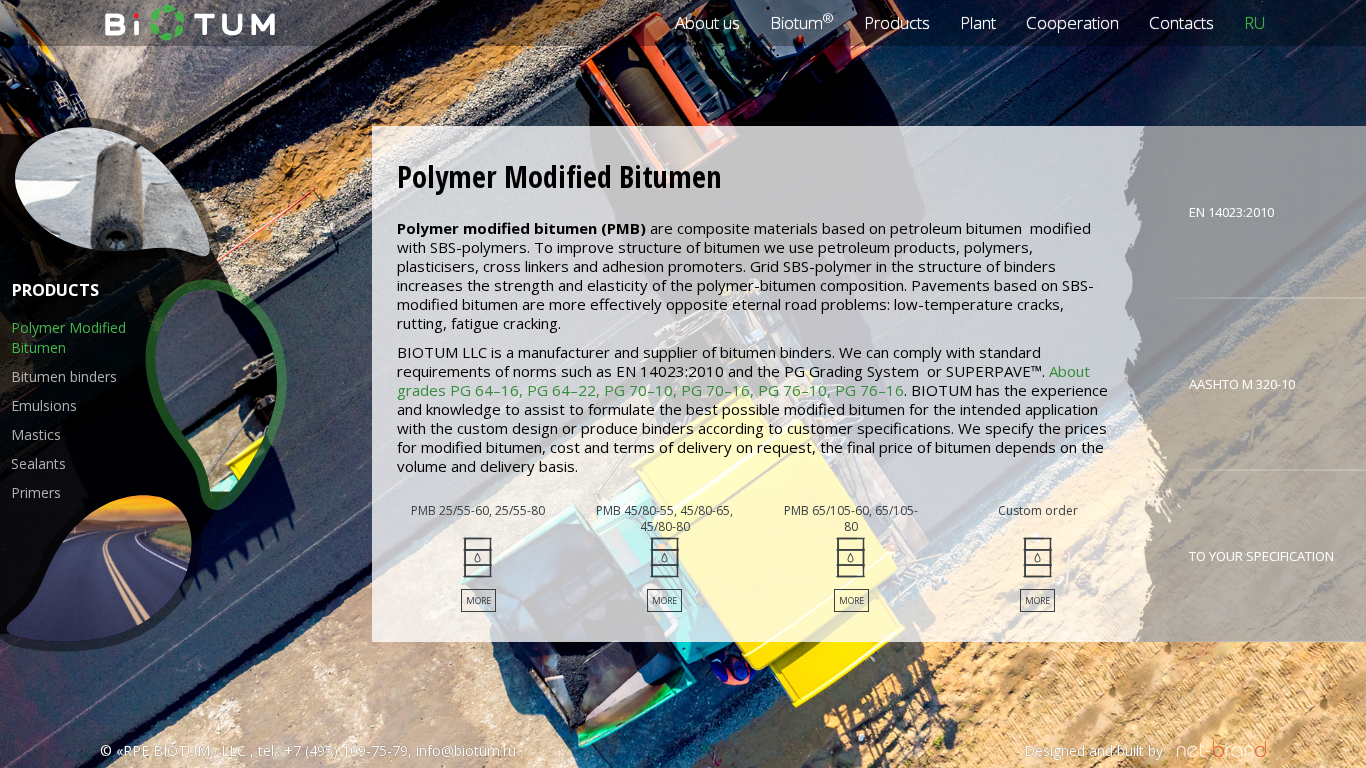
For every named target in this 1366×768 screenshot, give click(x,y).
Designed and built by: (1095, 750)
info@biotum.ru (466, 750)
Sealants (38, 463)
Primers (36, 492)
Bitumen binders (64, 376)
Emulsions (44, 405)
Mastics (36, 434)
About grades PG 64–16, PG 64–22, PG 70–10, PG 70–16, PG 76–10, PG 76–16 (743, 380)
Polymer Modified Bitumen (68, 337)
